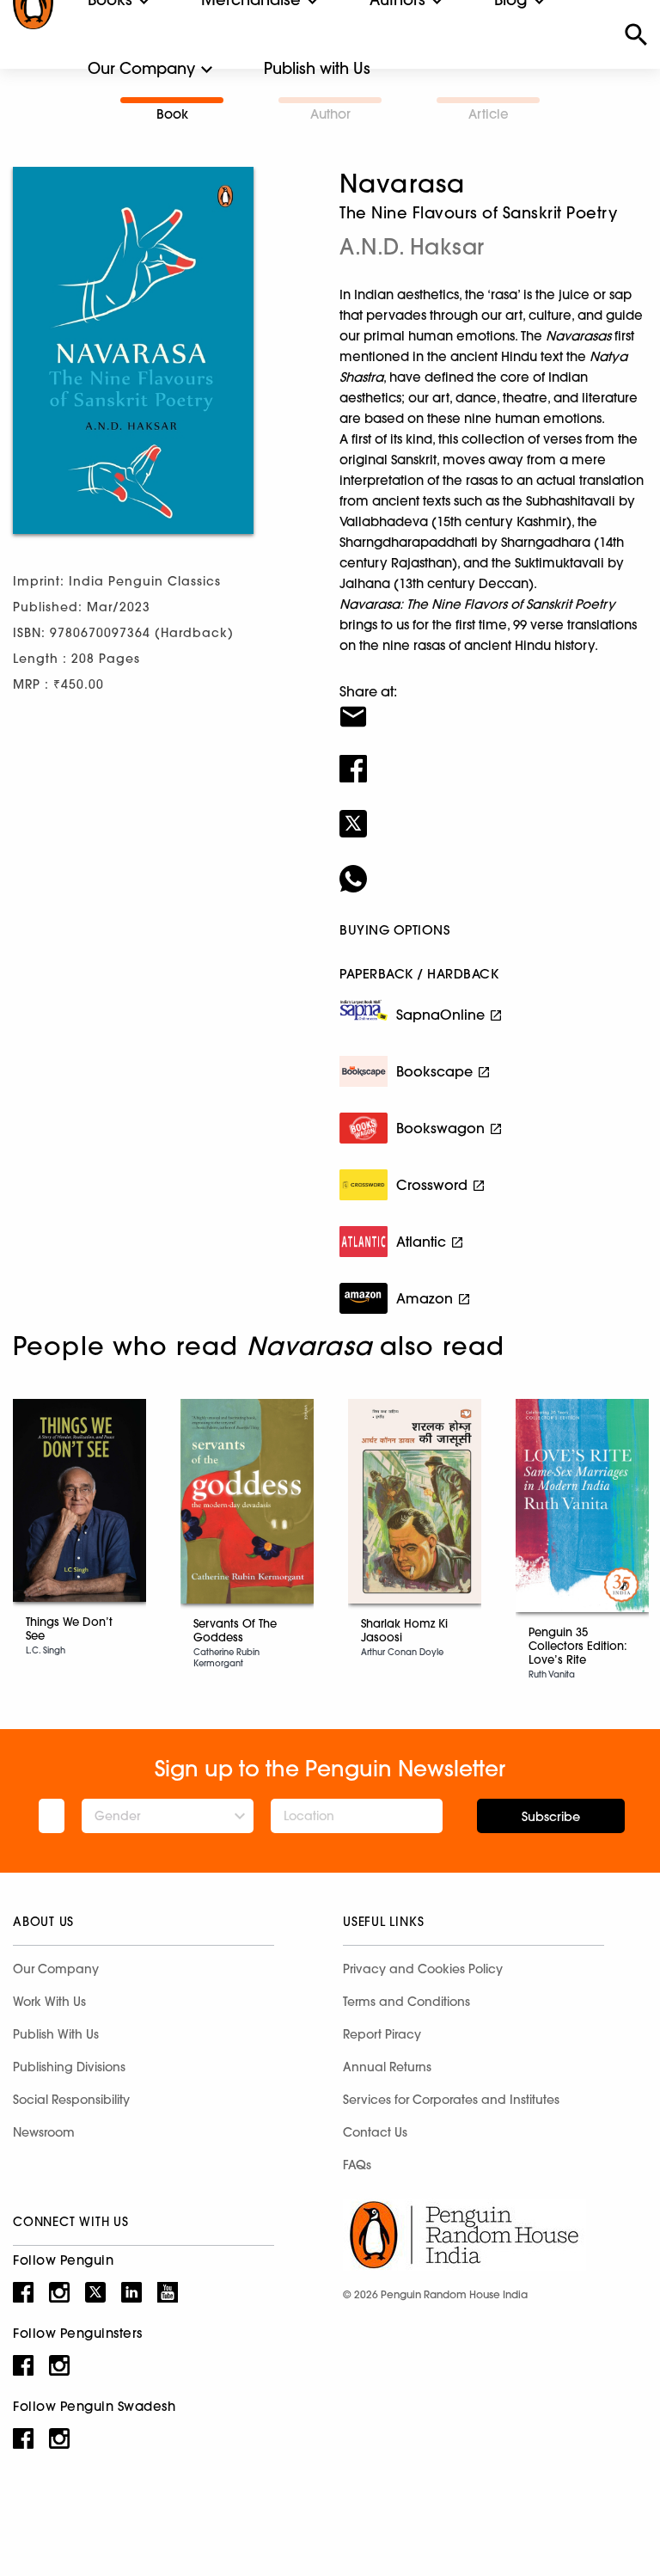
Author (330, 114)
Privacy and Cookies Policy (423, 1969)
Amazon (425, 1298)
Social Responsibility (71, 2100)
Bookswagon (440, 1128)
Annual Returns (387, 2067)
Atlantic (421, 1242)
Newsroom (44, 2132)
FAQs (357, 2165)
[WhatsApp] (493, 868)
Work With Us (49, 2002)
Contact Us (375, 2132)
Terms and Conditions (406, 2002)
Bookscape (434, 1071)
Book (172, 114)
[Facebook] (493, 757)
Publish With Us (56, 2034)
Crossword (432, 1185)
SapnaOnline (440, 1015)
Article (489, 114)
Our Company (141, 68)
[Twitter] (493, 813)
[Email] (493, 706)
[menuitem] (141, 69)
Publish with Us (317, 68)
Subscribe (551, 1817)
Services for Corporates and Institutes (451, 2100)
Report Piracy (382, 2034)
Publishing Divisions (69, 2067)
